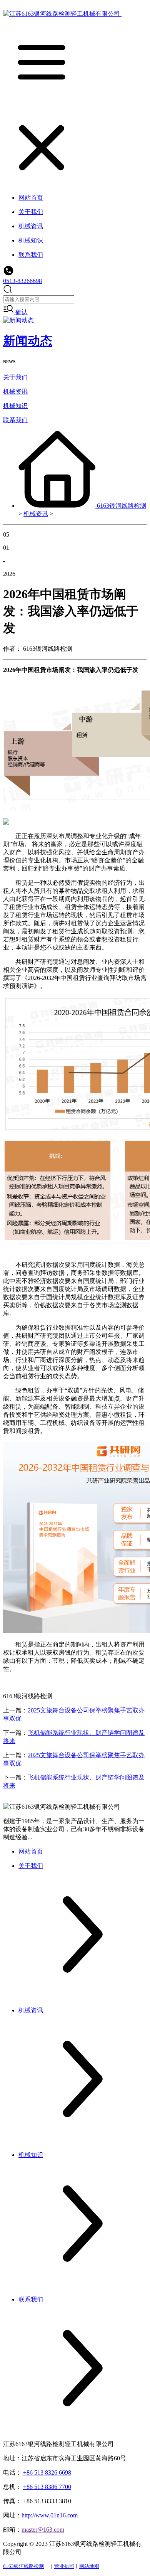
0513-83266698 (22, 281)
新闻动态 (28, 341)
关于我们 (15, 377)
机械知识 (15, 406)
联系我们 (15, 420)
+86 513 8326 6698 (47, 2472)
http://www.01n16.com (50, 2515)
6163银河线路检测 (122, 506)
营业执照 (64, 2566)
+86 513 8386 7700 (47, 2487)
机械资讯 (15, 391)
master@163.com (43, 2530)
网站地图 (89, 2566)
